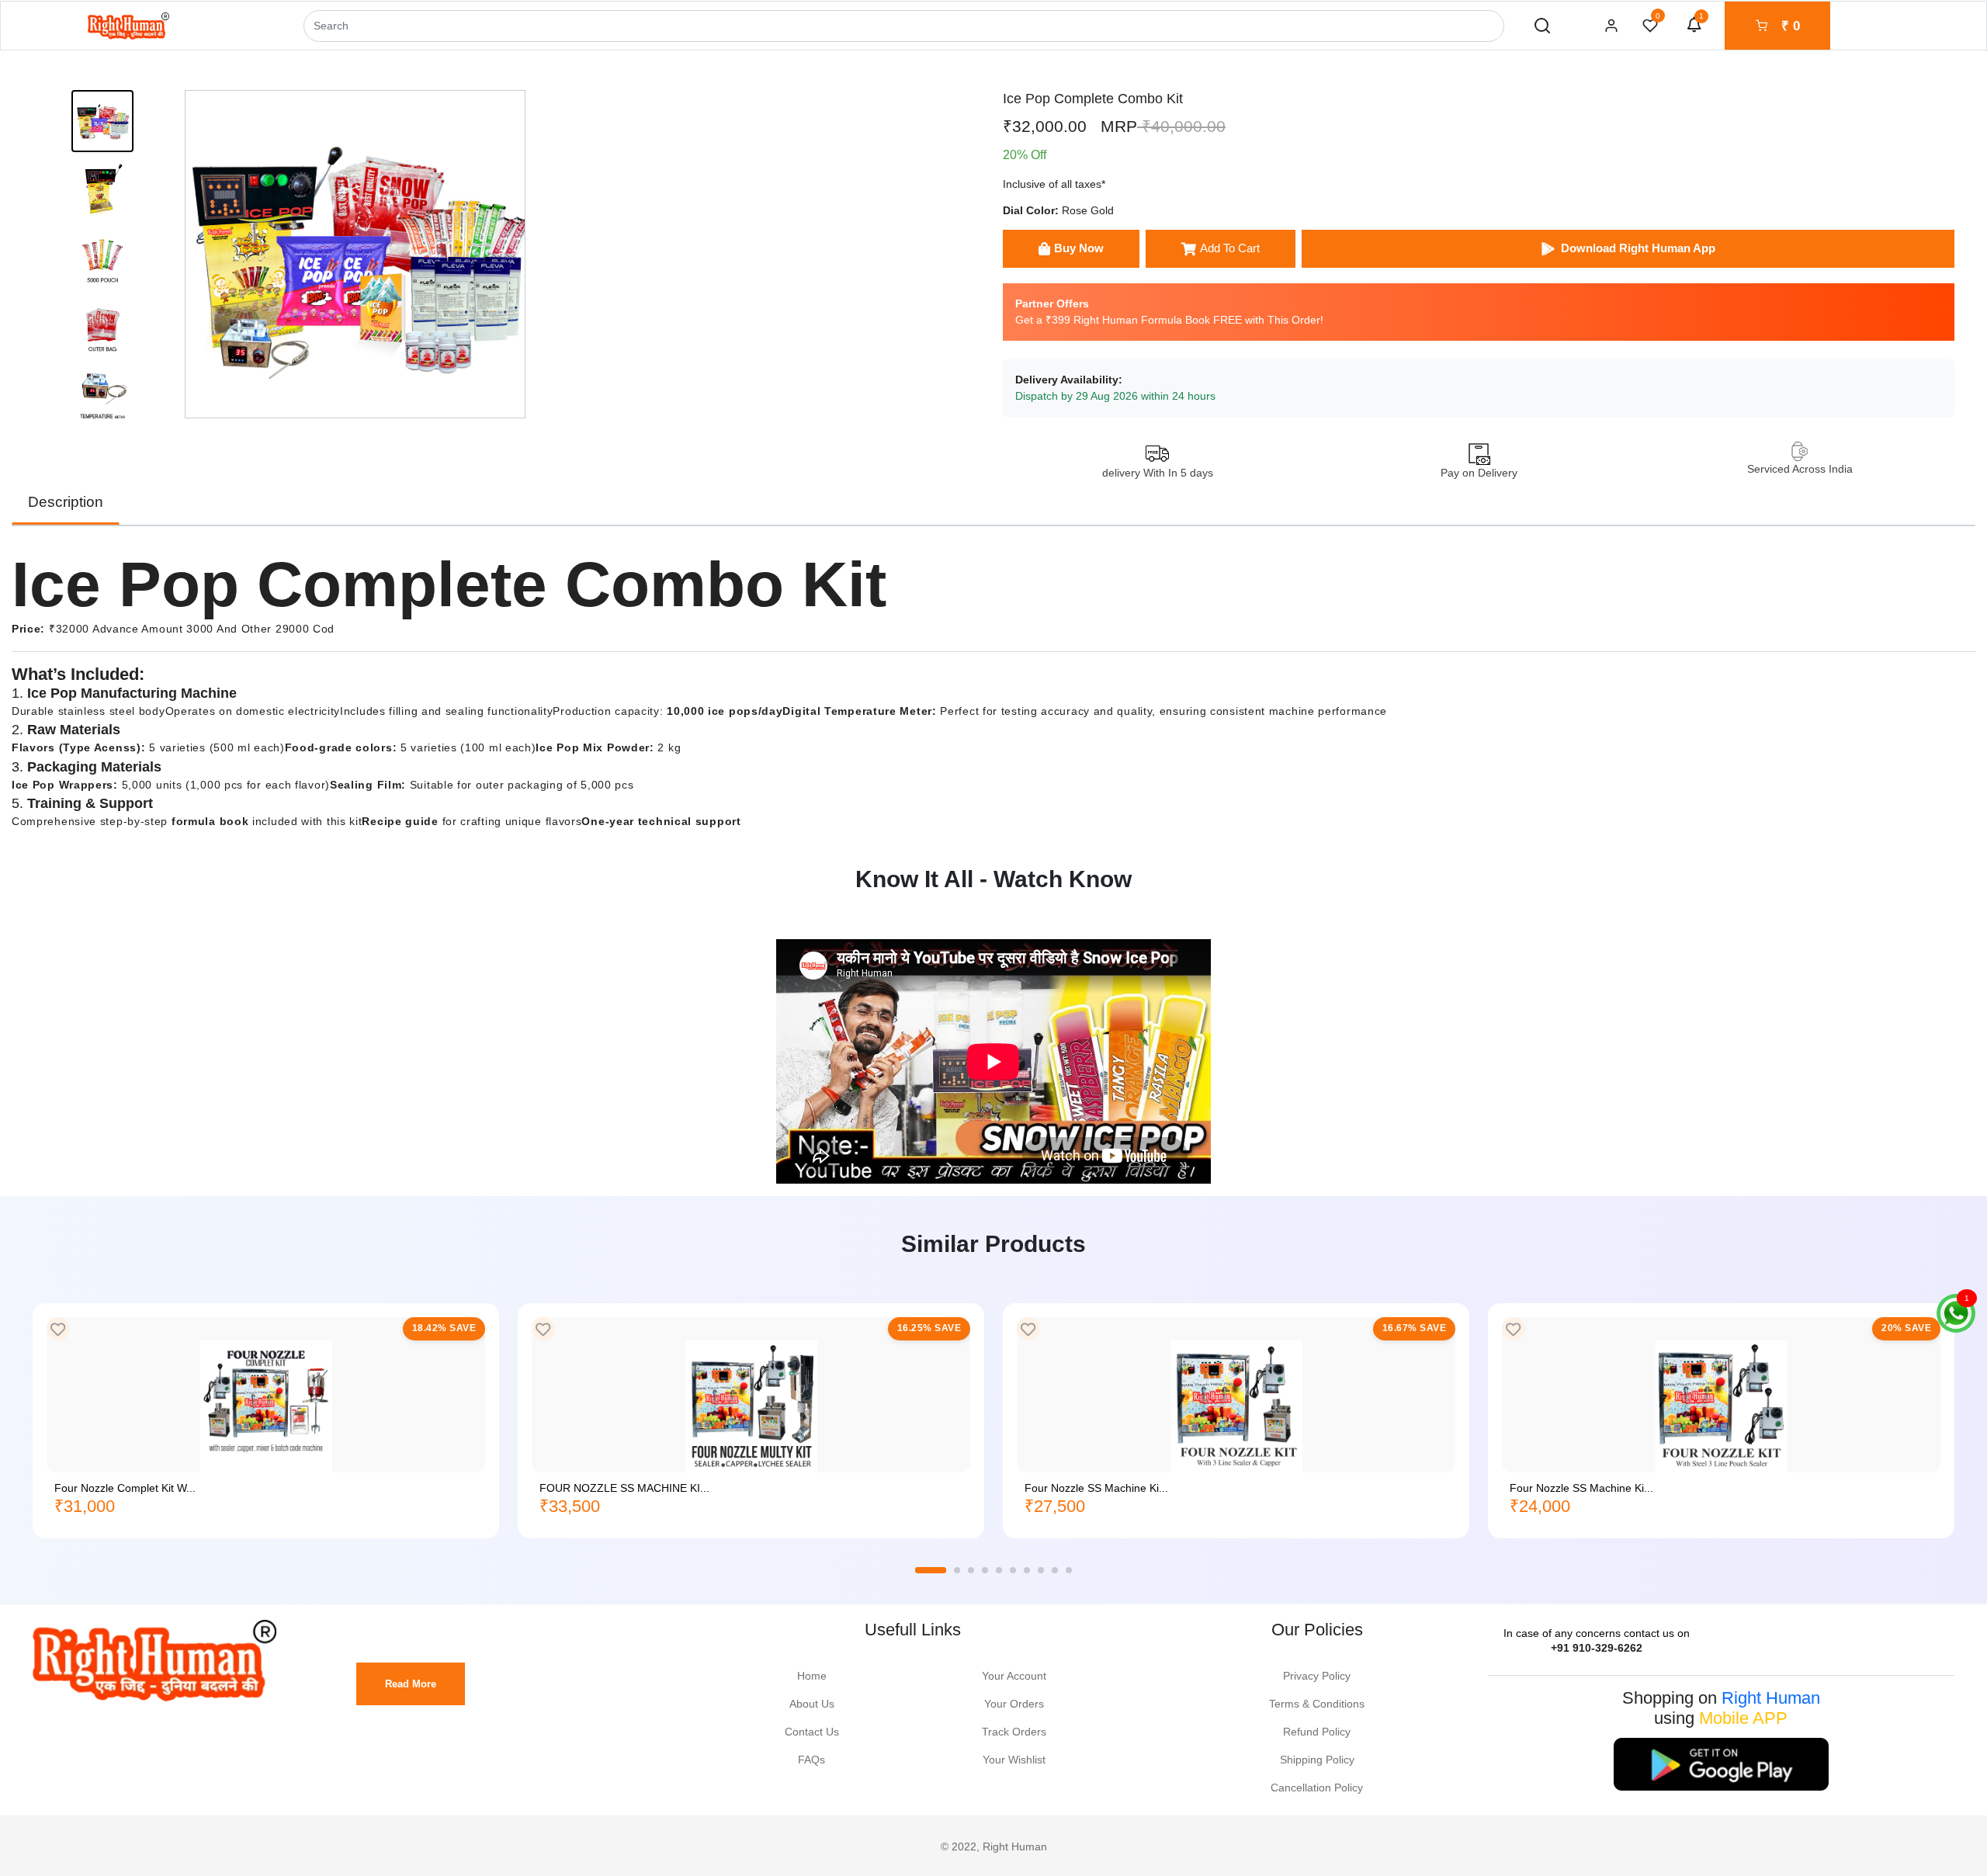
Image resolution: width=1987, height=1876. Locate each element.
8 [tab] (1041, 1570)
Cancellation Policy (1317, 1788)
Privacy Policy (1317, 1676)
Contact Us (812, 1732)
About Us (812, 1704)
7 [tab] (1027, 1570)
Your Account (1014, 1676)
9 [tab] (1055, 1570)
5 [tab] (999, 1570)
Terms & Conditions (1317, 1704)
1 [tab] (931, 1570)
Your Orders (1014, 1704)
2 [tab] (957, 1570)
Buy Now (1079, 248)
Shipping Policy (1317, 1760)
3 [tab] (971, 1570)
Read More (411, 1684)
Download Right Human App (1638, 248)
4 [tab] (985, 1570)
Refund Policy (1317, 1732)
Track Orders (1014, 1732)
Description (66, 502)
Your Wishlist (1014, 1760)
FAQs (811, 1760)
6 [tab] (1013, 1570)
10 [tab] (1069, 1570)
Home (812, 1676)
